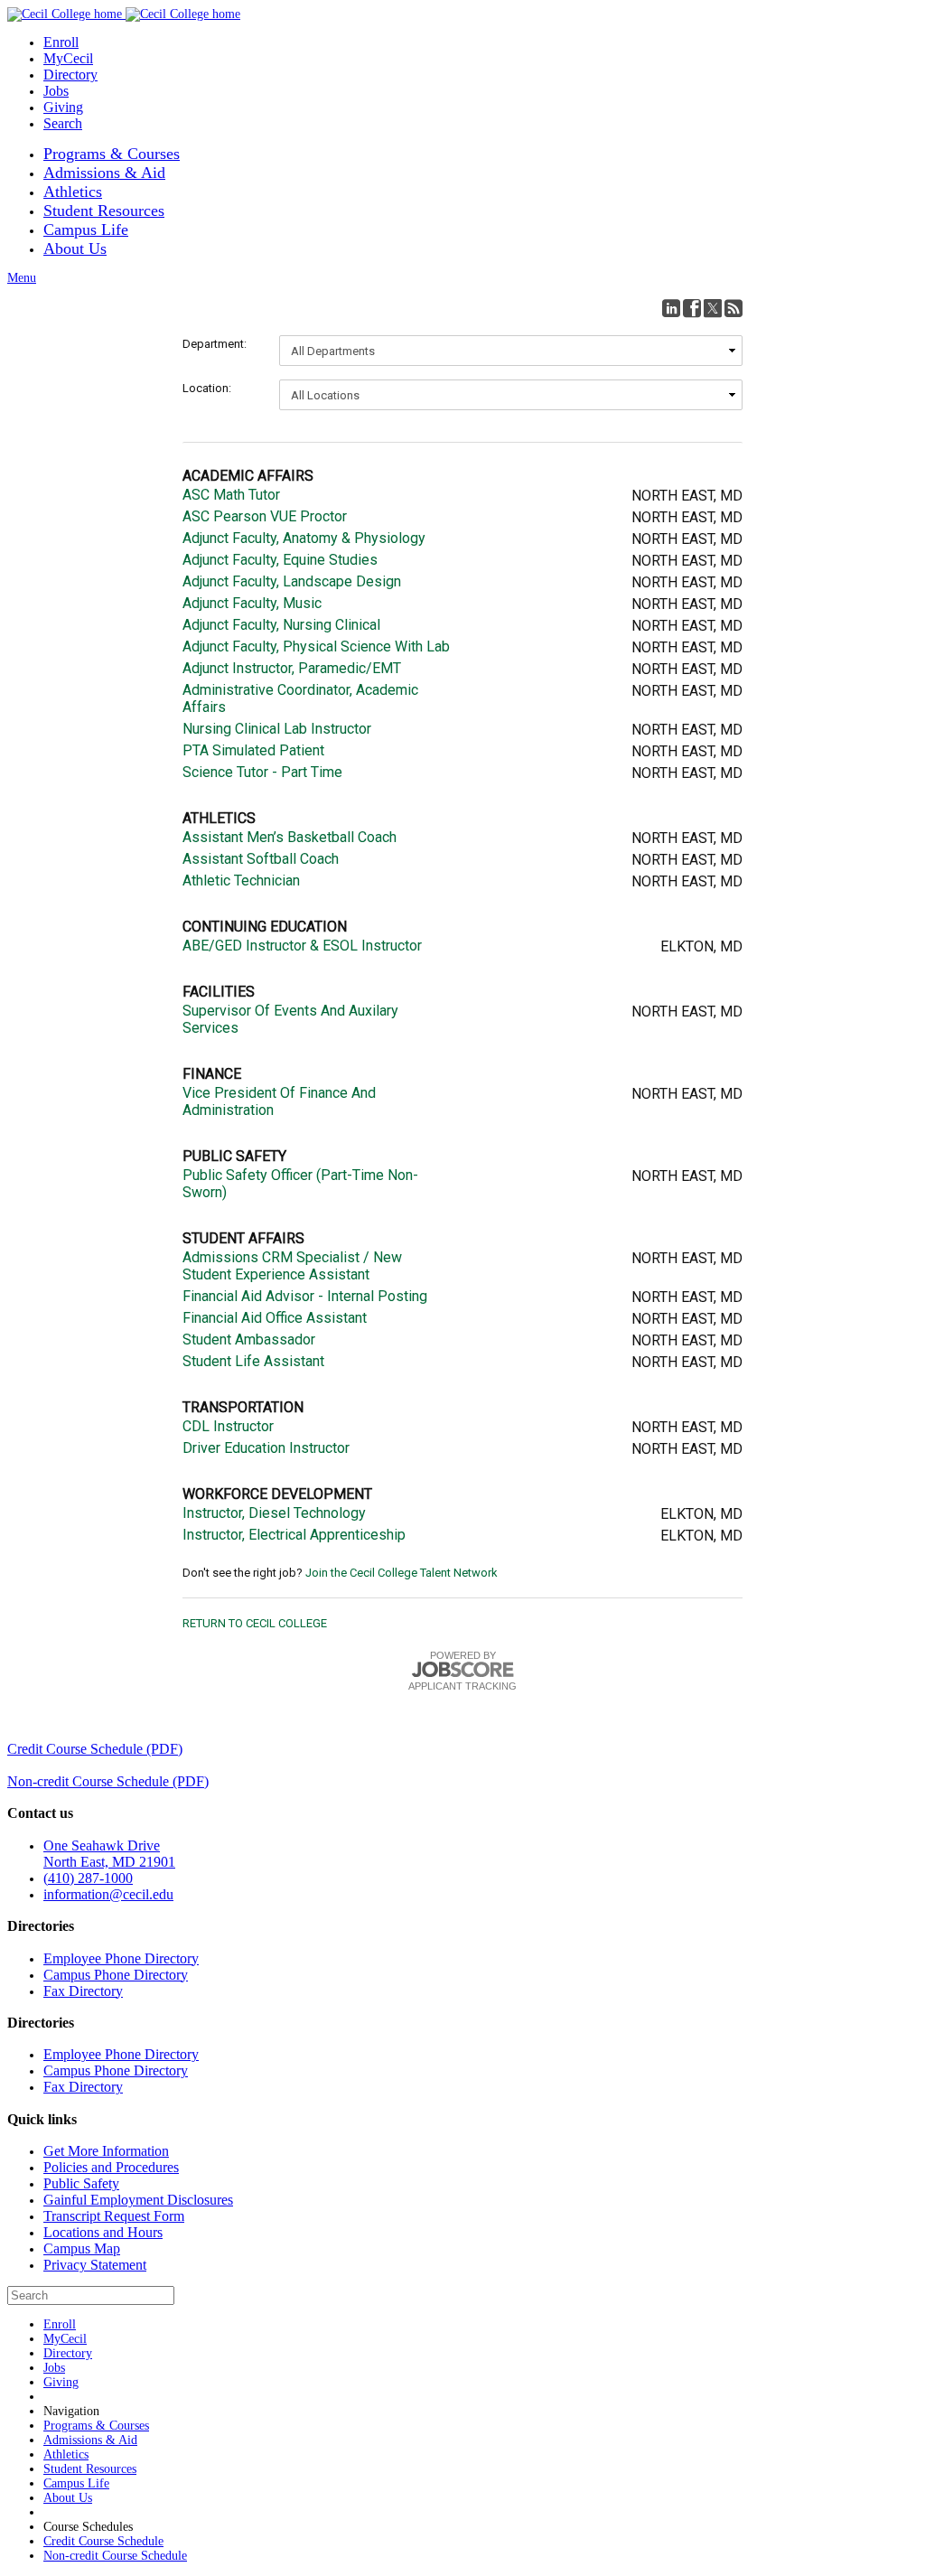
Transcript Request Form (114, 2216)
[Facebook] (692, 308)
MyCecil (68, 58)
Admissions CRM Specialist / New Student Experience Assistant (292, 1266)
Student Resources (104, 211)
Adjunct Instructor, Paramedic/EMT (292, 668)
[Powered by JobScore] (462, 1670)
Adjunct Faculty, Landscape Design (292, 581)
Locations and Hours (103, 2232)
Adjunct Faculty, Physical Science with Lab (316, 646)
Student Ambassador (249, 1340)
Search (63, 123)
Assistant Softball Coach (261, 859)
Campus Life (86, 229)
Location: (207, 388)
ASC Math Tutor (231, 495)
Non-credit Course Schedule (115, 2556)
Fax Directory (83, 1991)
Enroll (61, 42)
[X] (713, 308)
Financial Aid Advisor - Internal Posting (305, 1296)
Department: (215, 344)
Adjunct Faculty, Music (252, 603)
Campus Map (82, 2248)
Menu (22, 278)
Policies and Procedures (111, 2167)
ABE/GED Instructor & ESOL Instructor (302, 946)
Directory (70, 75)
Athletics (73, 192)
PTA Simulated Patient (253, 750)
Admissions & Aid (104, 173)
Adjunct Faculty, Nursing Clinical (281, 625)
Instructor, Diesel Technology (274, 1513)
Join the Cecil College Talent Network (402, 1573)
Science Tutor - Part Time (262, 772)
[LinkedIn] (671, 308)
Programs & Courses (112, 154)
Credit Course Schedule (103, 2541)
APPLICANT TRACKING (462, 1686)
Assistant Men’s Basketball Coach (290, 837)
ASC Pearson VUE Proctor (265, 516)
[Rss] (733, 308)
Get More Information (106, 2151)
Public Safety (81, 2183)
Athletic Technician (241, 881)
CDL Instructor (228, 1426)
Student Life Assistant (253, 1361)
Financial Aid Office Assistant (275, 1318)
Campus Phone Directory (116, 1975)
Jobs (56, 91)
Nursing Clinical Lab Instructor (277, 729)
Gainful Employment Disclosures (138, 2200)
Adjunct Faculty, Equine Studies (280, 560)
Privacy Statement (95, 2265)
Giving (63, 107)
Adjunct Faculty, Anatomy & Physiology (304, 538)
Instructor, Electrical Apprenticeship (294, 1535)
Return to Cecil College (255, 1623)
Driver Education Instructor (266, 1448)
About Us (75, 248)
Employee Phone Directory (121, 1958)
